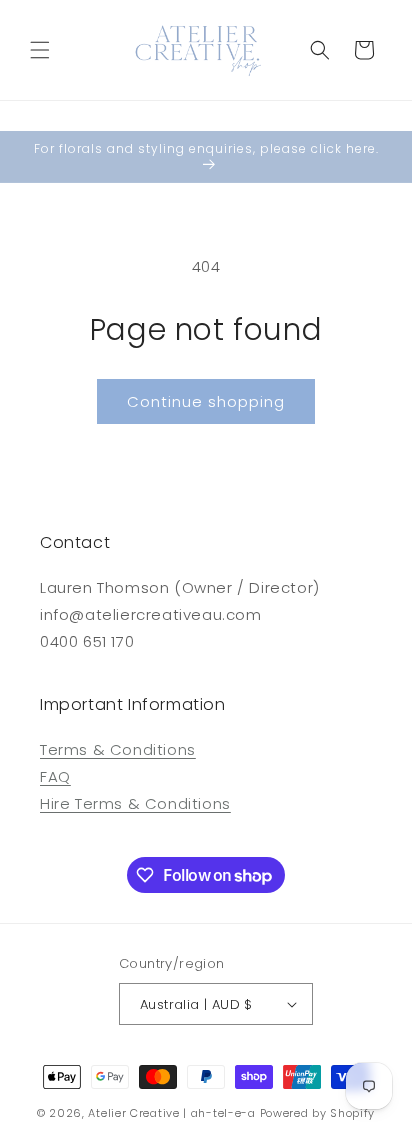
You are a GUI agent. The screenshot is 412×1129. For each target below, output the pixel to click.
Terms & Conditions (118, 749)
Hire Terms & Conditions (135, 803)
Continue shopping (206, 401)
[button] (40, 50)
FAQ (55, 776)
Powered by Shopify (318, 1113)
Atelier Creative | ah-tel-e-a (171, 1113)
